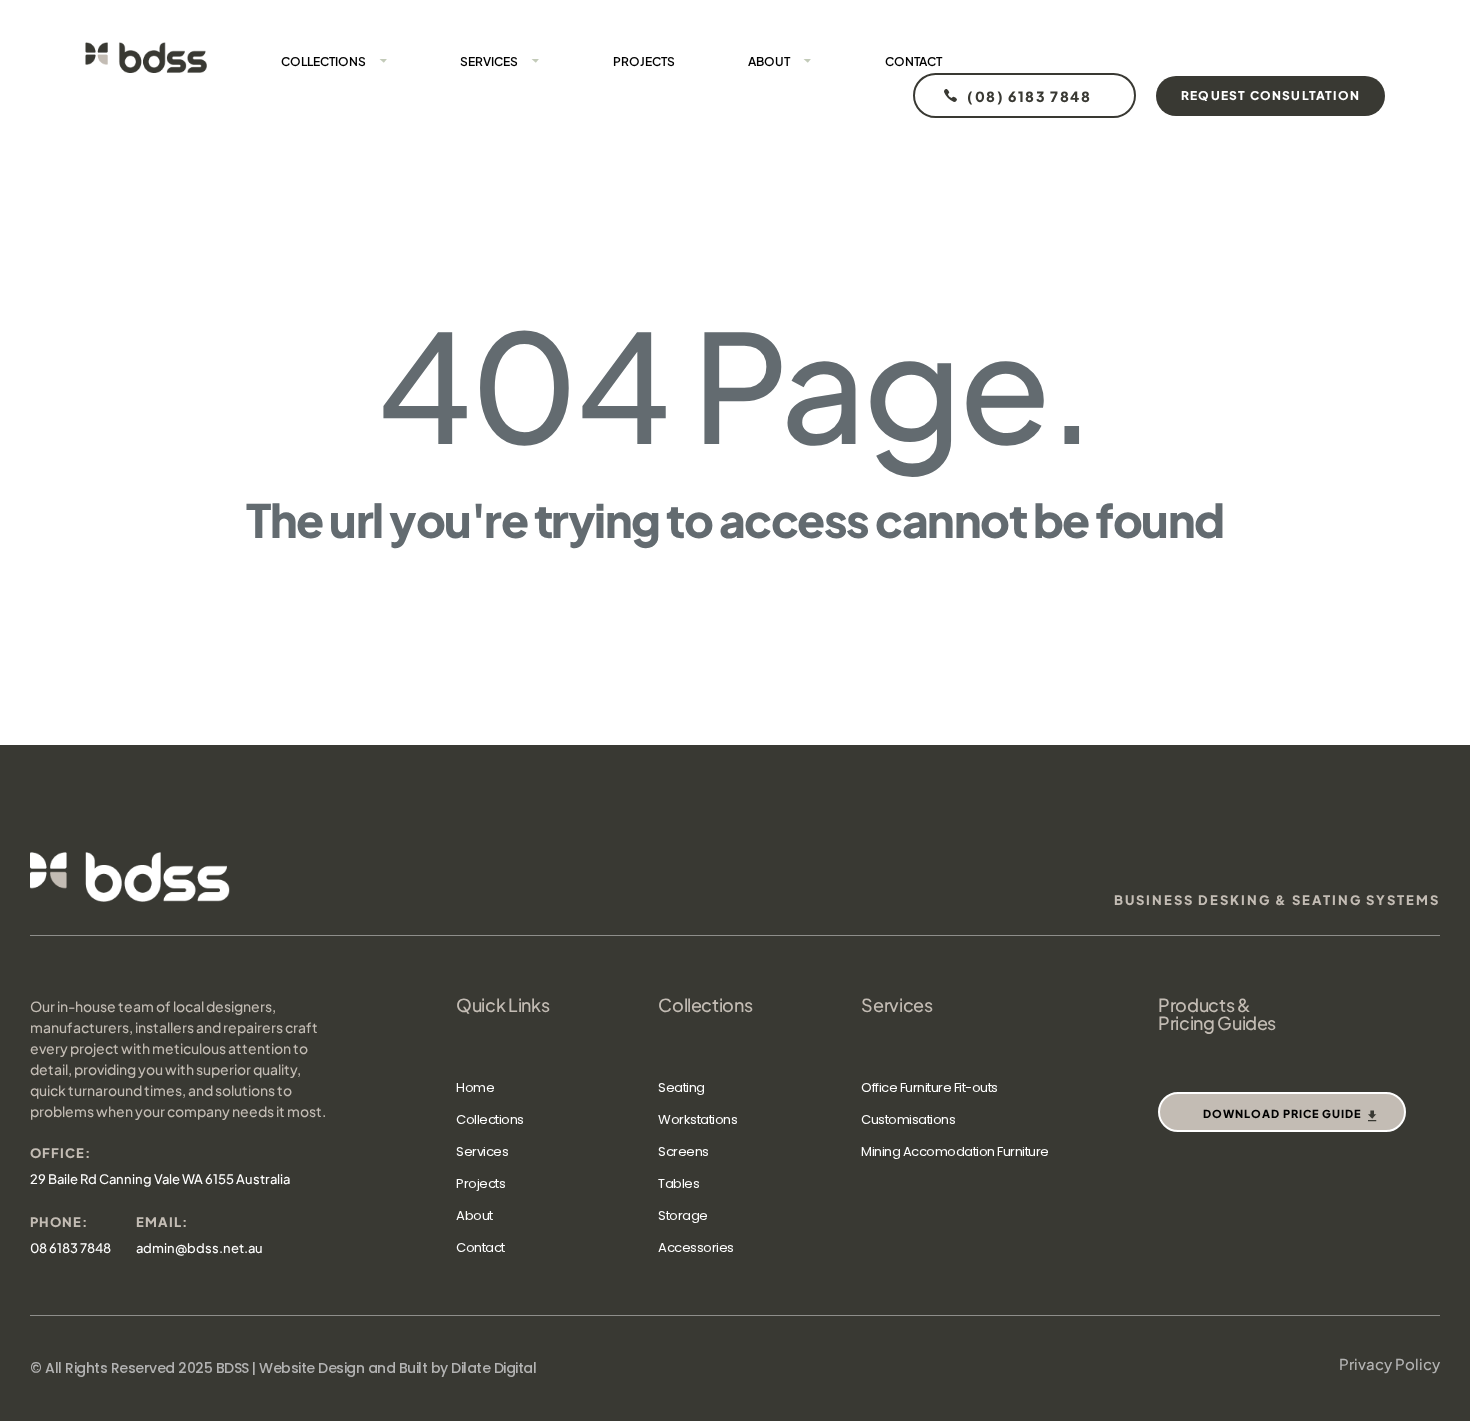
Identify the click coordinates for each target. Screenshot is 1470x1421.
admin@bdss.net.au (199, 1248)
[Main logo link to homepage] (146, 57)
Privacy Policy (1389, 1363)
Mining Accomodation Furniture (955, 1151)
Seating (681, 1087)
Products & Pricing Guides (1217, 1014)
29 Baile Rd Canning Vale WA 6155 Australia (160, 1179)
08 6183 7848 (70, 1248)
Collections (323, 61)
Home (475, 1087)
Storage (683, 1215)
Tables (678, 1183)
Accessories (696, 1247)
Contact (913, 61)
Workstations (697, 1119)
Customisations (908, 1119)
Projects (644, 61)
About (769, 61)
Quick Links (502, 1005)
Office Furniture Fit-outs (929, 1087)
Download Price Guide (1282, 1113)
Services (489, 61)
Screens (683, 1151)
